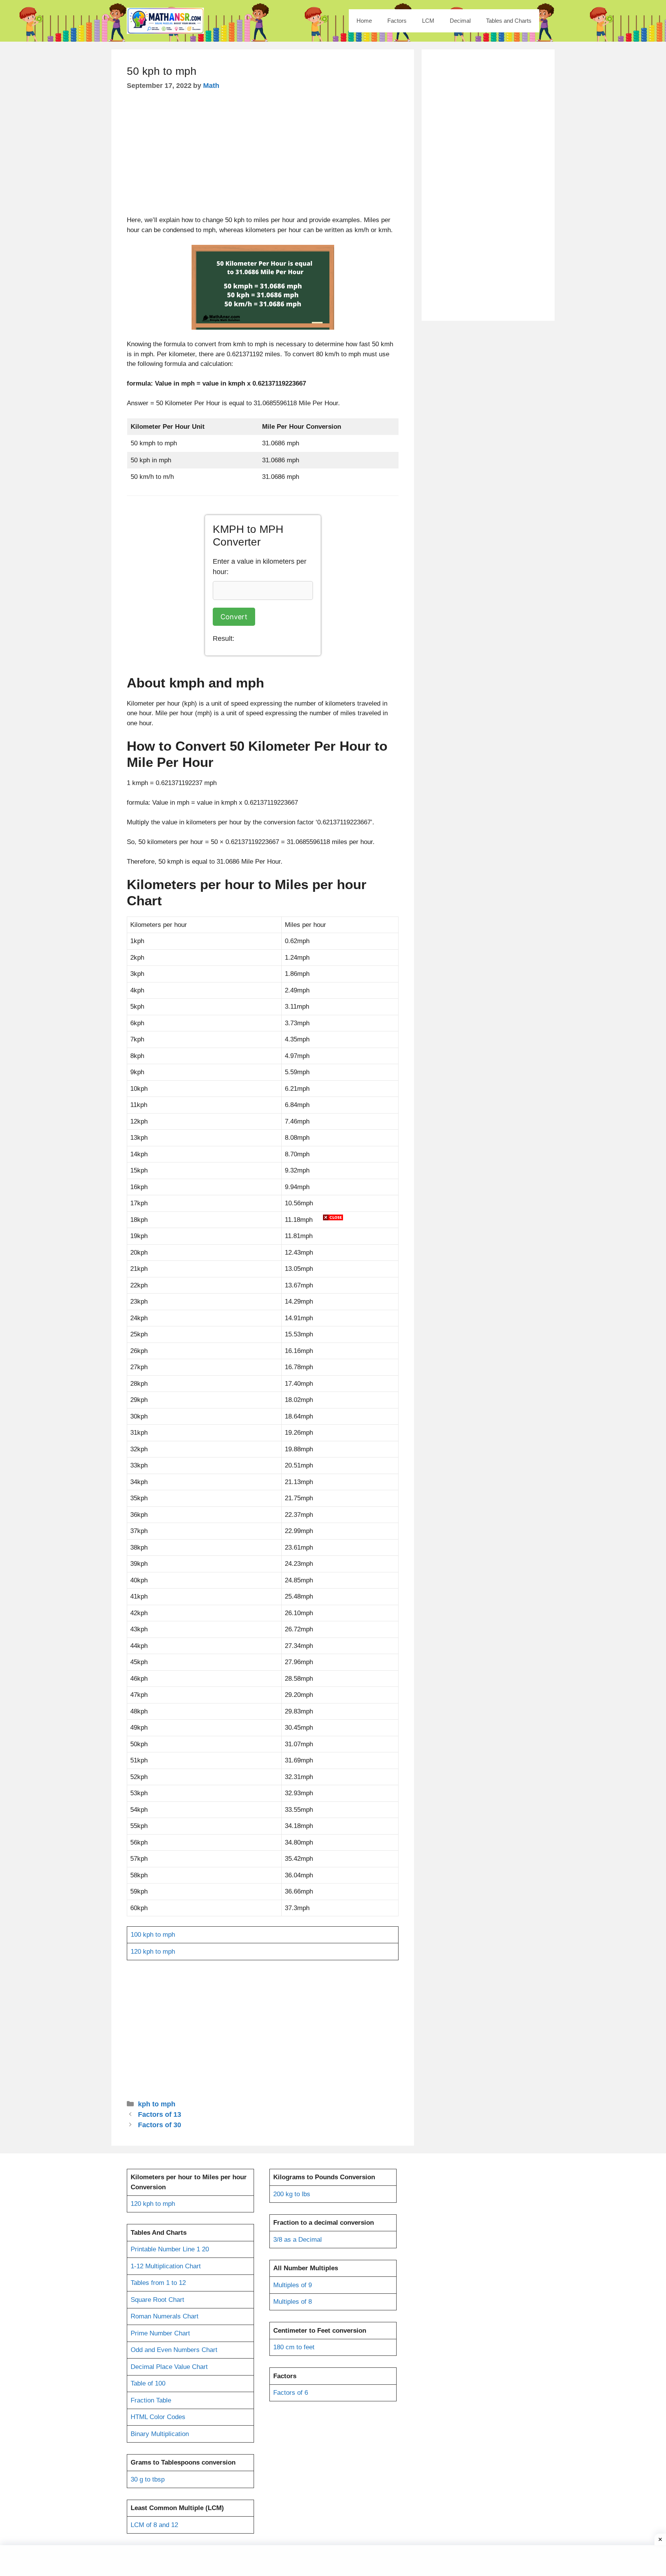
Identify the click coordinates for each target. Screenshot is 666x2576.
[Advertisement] (333, 1287)
